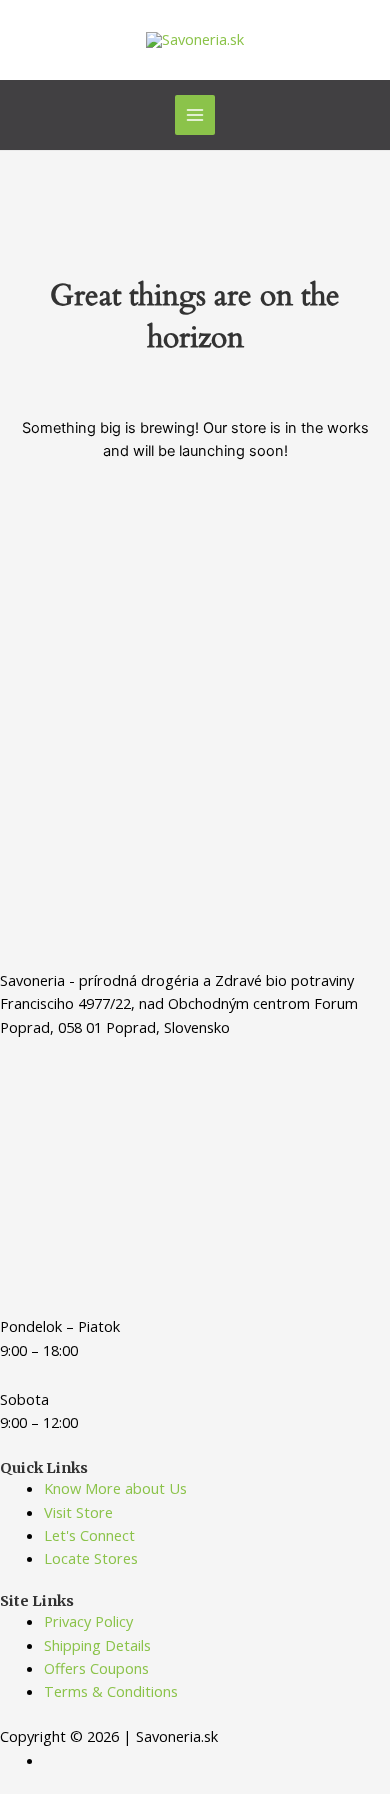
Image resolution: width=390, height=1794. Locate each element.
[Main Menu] (195, 115)
